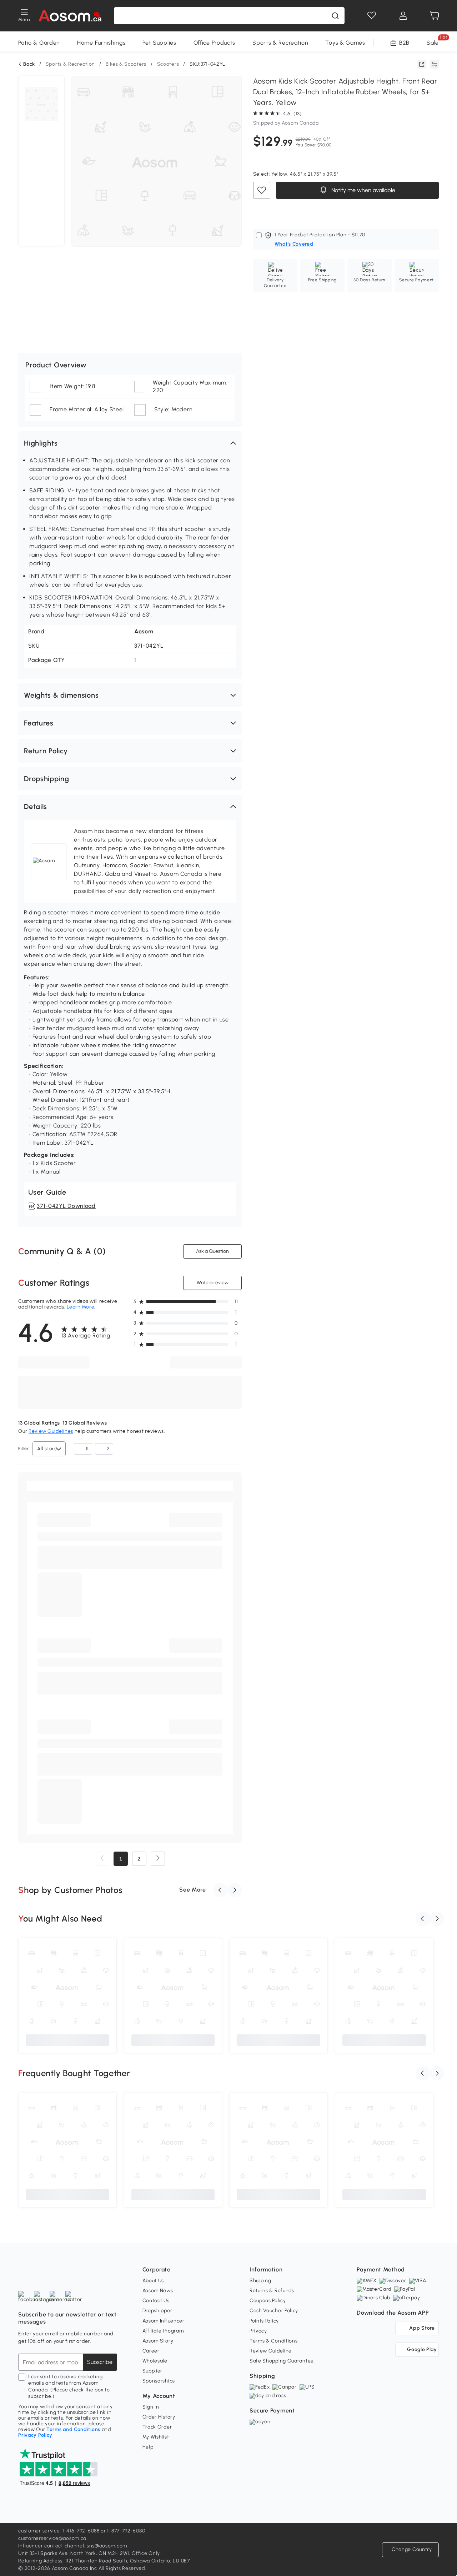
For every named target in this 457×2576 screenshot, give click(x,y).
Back (29, 64)
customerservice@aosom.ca (52, 2538)
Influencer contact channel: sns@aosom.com (73, 2546)
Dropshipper (157, 2311)
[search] (335, 16)
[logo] (70, 16)
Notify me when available (362, 190)
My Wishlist (156, 2437)
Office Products (215, 43)
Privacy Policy (35, 2435)
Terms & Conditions (274, 2341)
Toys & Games (345, 43)
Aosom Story (158, 2341)
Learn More (81, 1307)
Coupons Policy (268, 2301)
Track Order (157, 2427)
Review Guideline (271, 2351)
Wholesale (155, 2361)
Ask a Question (212, 1251)
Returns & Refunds (272, 2291)
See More (193, 1890)
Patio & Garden (39, 43)
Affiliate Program (163, 2331)
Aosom (144, 631)
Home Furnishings (101, 43)
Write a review (212, 1283)
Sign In (151, 2407)
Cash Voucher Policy (274, 2311)
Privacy (258, 2331)
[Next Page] (158, 1859)
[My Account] (403, 16)
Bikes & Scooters (126, 64)
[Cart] (435, 16)
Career (151, 2351)
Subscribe (100, 2362)
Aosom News (158, 2291)
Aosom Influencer (164, 2321)
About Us (153, 2281)
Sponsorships (159, 2381)
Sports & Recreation (280, 43)
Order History (159, 2417)
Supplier (153, 2371)
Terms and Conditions (73, 2429)
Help (148, 2447)
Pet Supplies (159, 43)
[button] (130, 443)
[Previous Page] (102, 1859)
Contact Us (156, 2301)
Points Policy (264, 2321)
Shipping (260, 2281)
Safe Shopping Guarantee (282, 2361)
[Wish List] (372, 16)
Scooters (168, 64)
